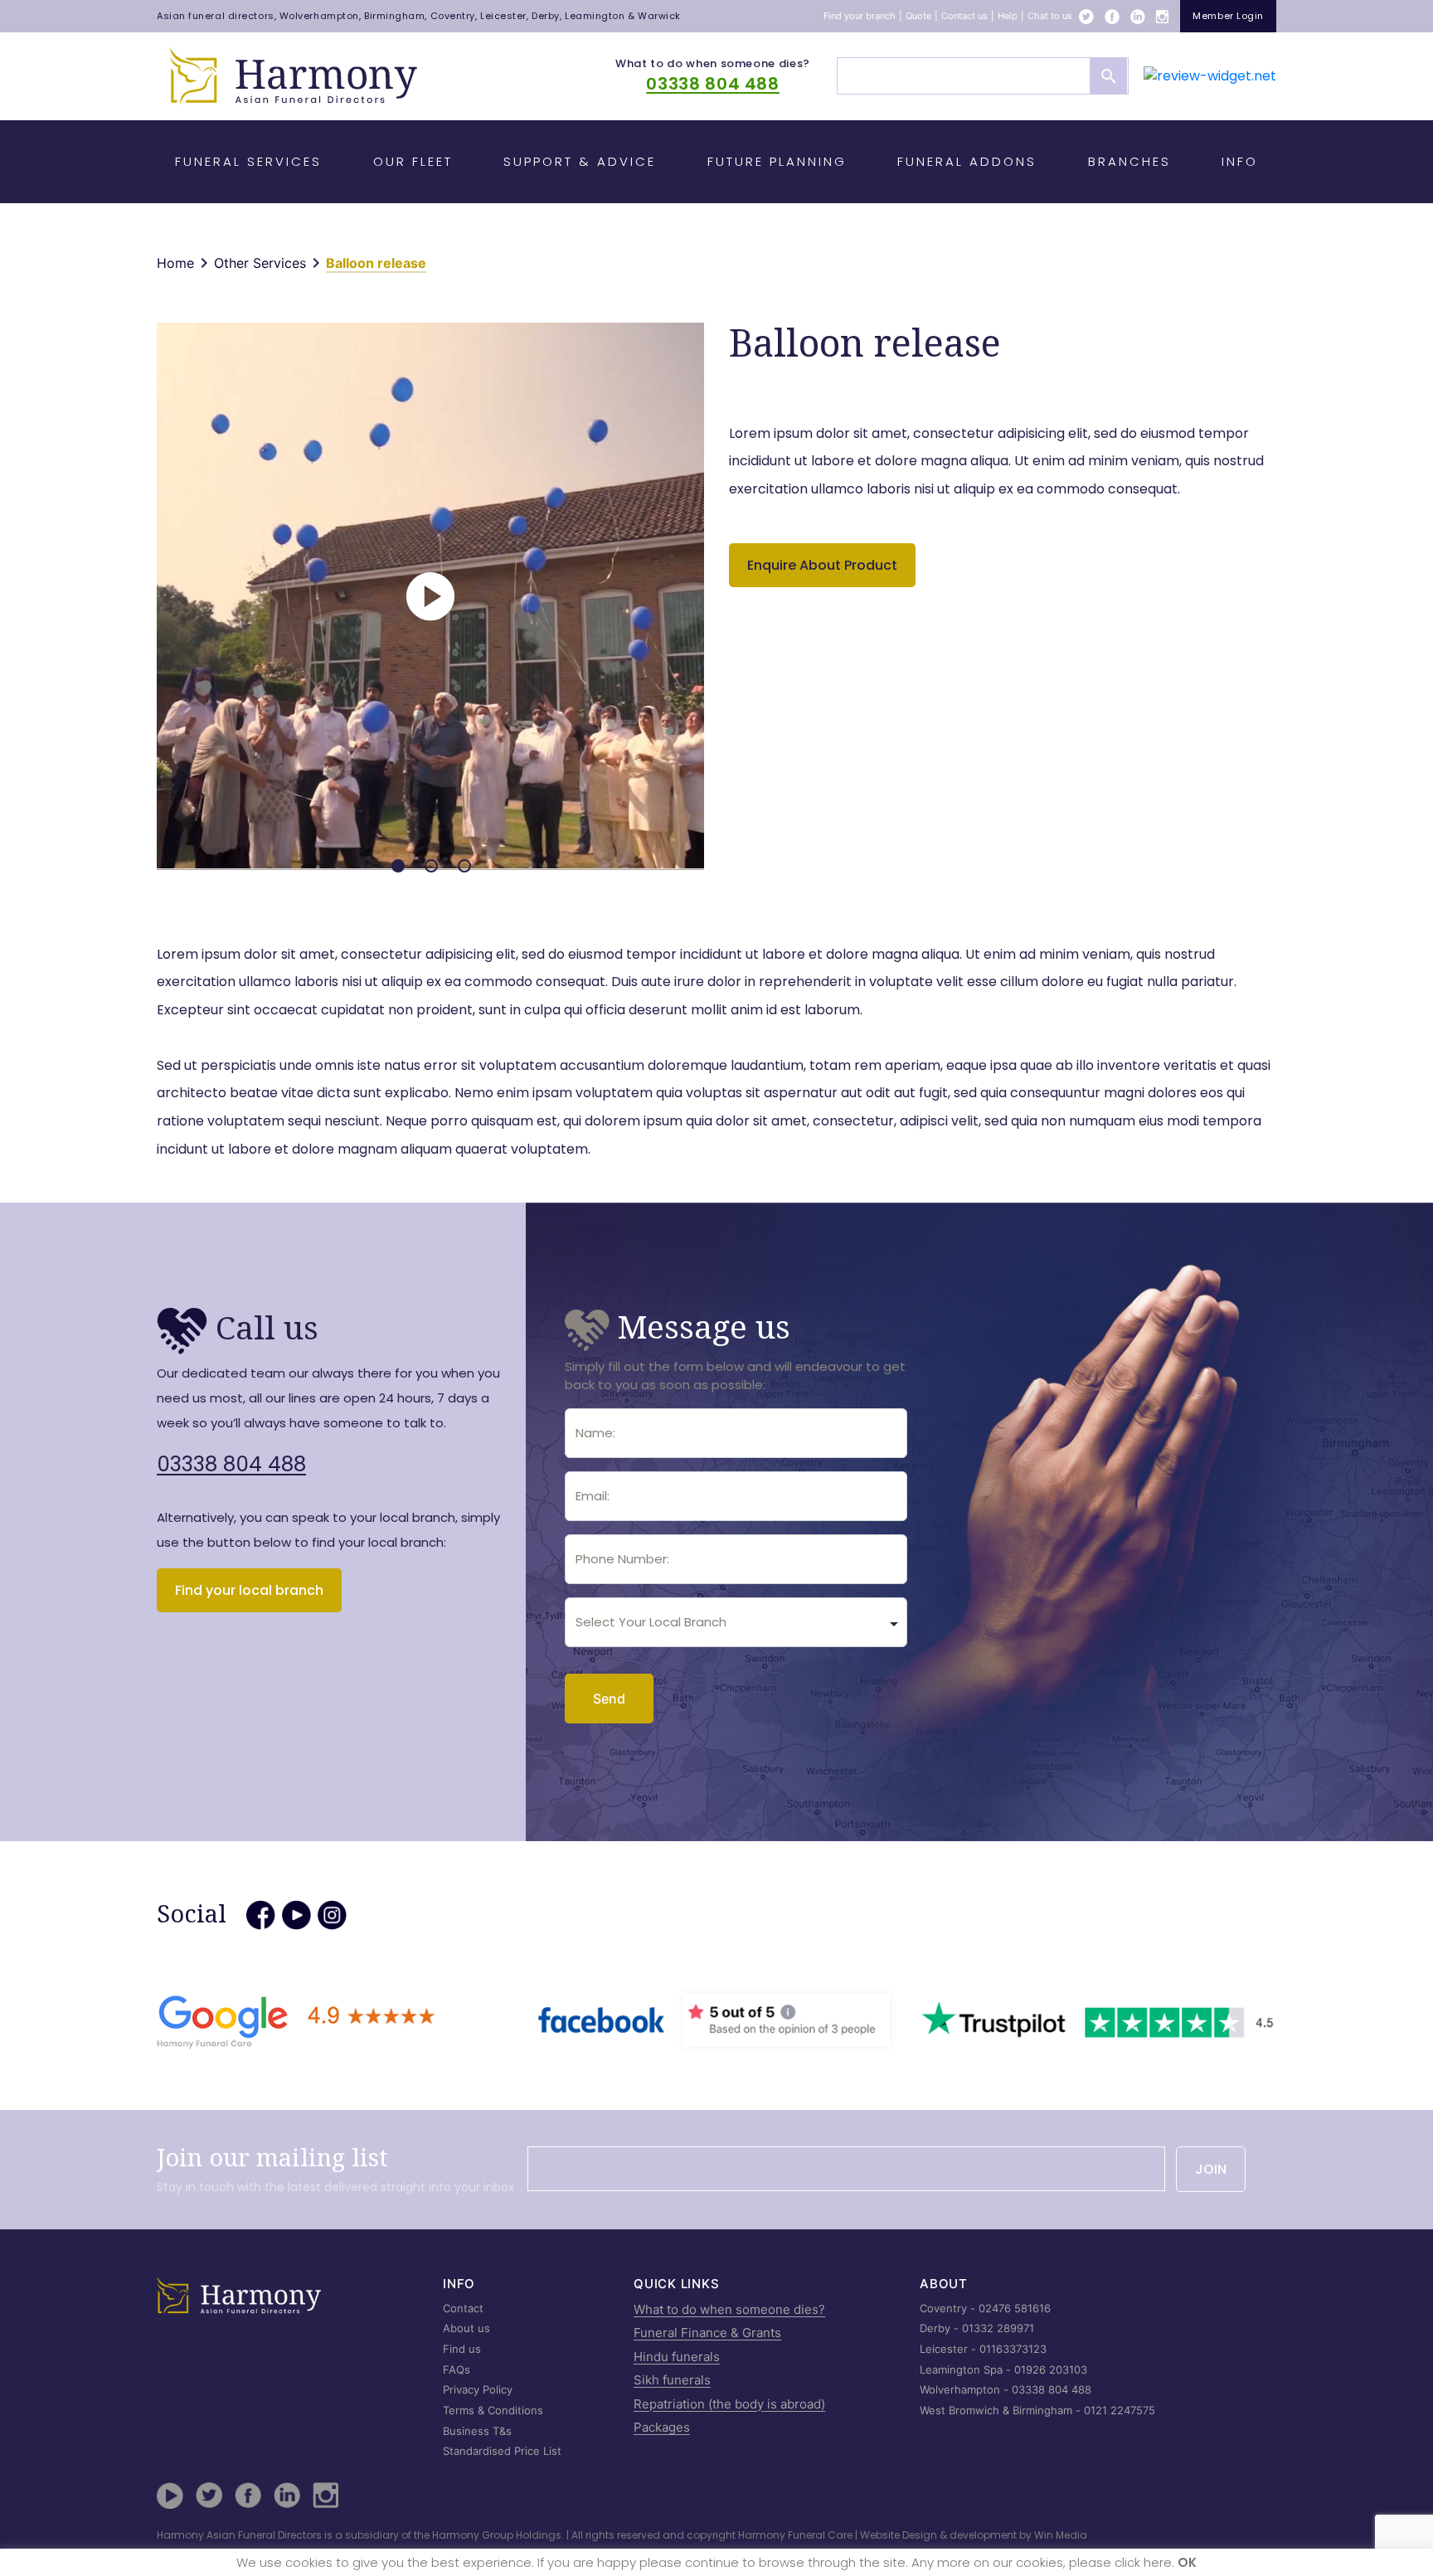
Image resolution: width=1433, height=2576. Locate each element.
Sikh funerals (672, 2380)
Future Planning (777, 161)
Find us (462, 2349)
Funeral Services (248, 161)
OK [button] (1187, 2562)
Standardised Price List (502, 2451)
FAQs (457, 2369)
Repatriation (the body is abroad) (729, 2404)
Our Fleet (413, 161)
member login (1228, 16)
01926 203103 (1051, 2369)
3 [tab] (464, 866)
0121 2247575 (1120, 2410)
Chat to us (1050, 16)
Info (1240, 161)
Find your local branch (249, 1590)
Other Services (260, 263)
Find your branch (860, 16)
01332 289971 (998, 2328)
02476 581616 (1015, 2308)
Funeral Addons (967, 161)
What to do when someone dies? (713, 63)
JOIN (1211, 2169)
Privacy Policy (478, 2389)
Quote (918, 16)
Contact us (964, 16)
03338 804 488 (712, 84)
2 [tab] (431, 866)
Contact (463, 2308)
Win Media (1061, 2535)
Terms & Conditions (493, 2410)
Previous (150, 588)
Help (1008, 16)
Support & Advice (580, 161)
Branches (1129, 161)
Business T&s (477, 2431)
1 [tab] (398, 866)
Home (175, 263)
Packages (662, 2427)
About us (466, 2328)
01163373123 (1013, 2349)
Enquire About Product (822, 565)
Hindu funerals (677, 2357)
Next (711, 588)
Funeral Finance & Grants (707, 2333)
